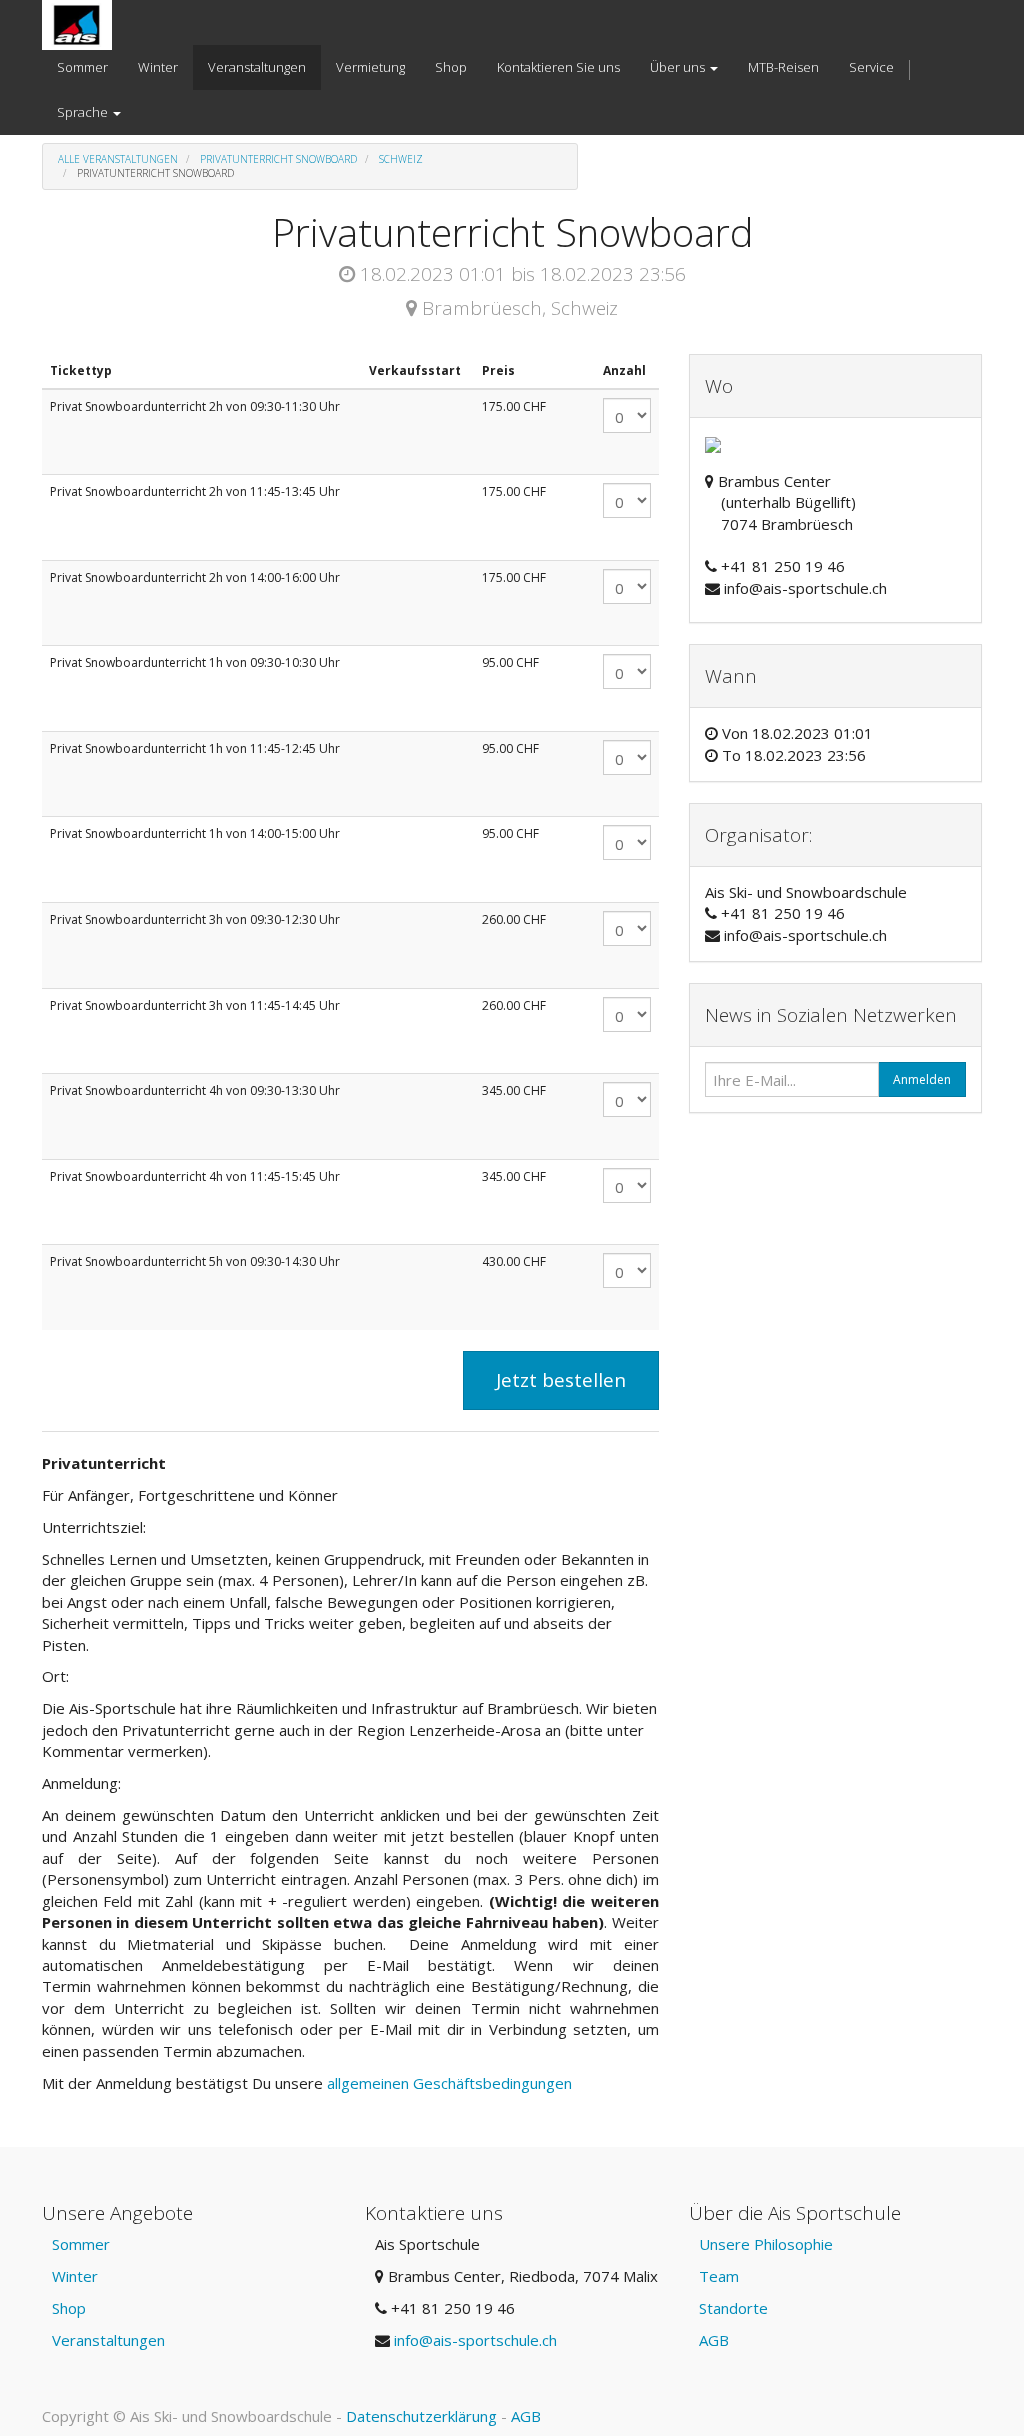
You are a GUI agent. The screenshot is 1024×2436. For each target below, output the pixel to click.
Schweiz (401, 159)
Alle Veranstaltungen (118, 159)
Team (719, 2276)
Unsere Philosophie (766, 2244)
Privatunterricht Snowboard (278, 159)
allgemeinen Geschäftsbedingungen (451, 2083)
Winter (75, 2276)
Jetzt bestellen (561, 1380)
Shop (69, 2308)
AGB (714, 2340)
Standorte (733, 2308)
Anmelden (922, 1079)
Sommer (81, 2244)
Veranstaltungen (108, 2340)
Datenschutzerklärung (421, 2416)
